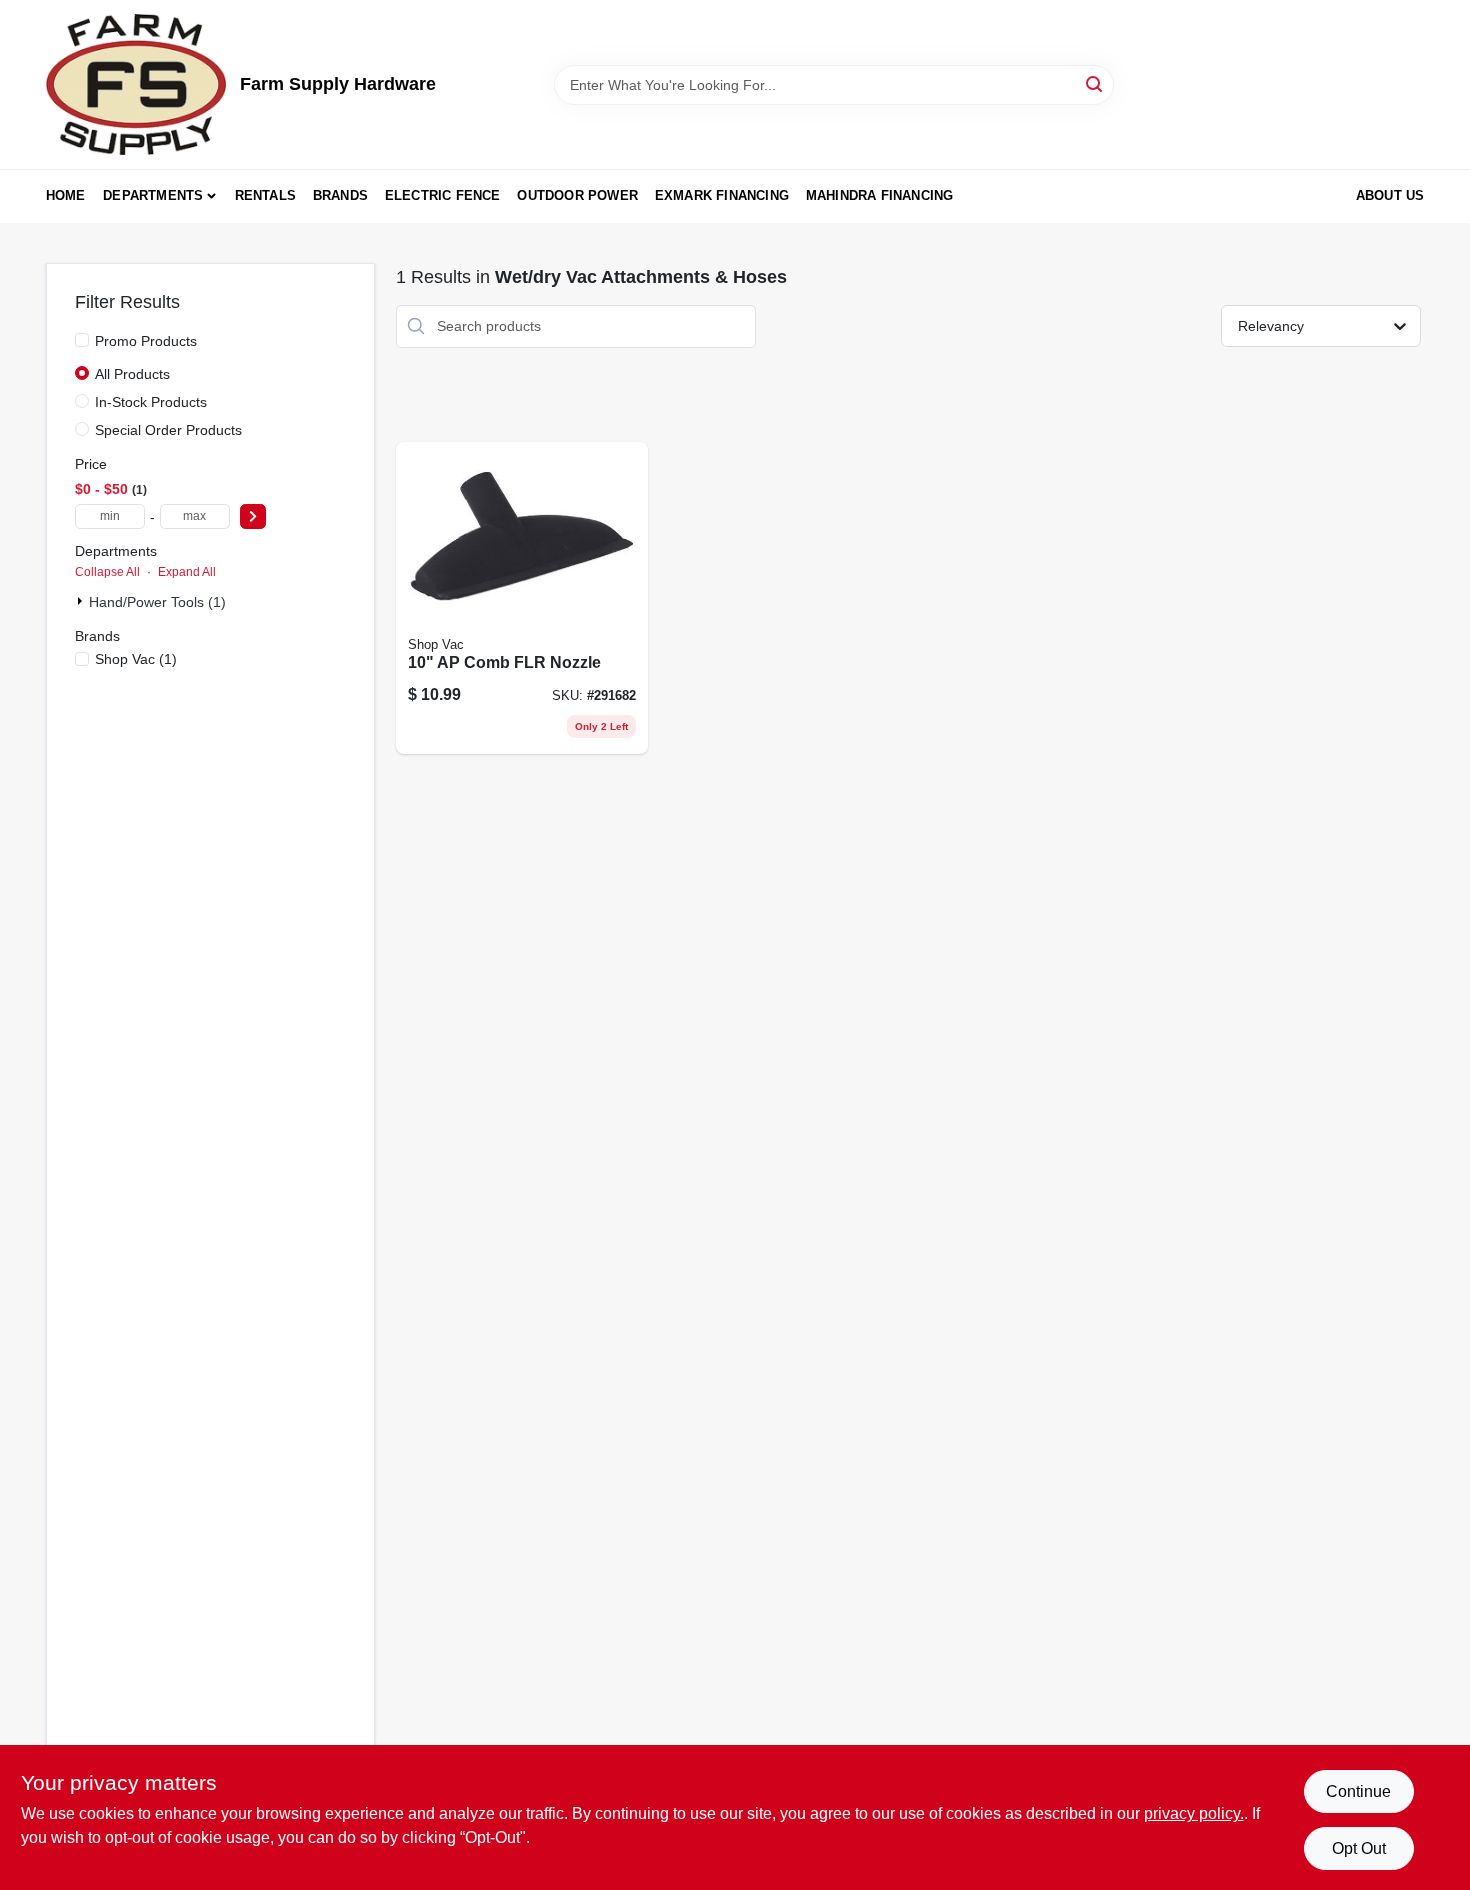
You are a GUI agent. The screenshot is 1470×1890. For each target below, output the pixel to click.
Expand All (187, 572)
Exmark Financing (722, 195)
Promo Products (146, 341)
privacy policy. (1194, 1813)
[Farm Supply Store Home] (136, 84)
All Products (132, 374)
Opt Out (1359, 1848)
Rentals (265, 195)
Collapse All (107, 572)
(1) (136, 659)
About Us (1390, 195)
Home (66, 195)
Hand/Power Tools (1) (157, 602)
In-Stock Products (151, 402)
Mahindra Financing (880, 195)
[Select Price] (253, 516)
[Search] (1095, 83)
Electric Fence (443, 195)
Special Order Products (168, 430)
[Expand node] (82, 601)
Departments (153, 195)
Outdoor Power (577, 195)
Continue (1358, 1791)
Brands (340, 195)
